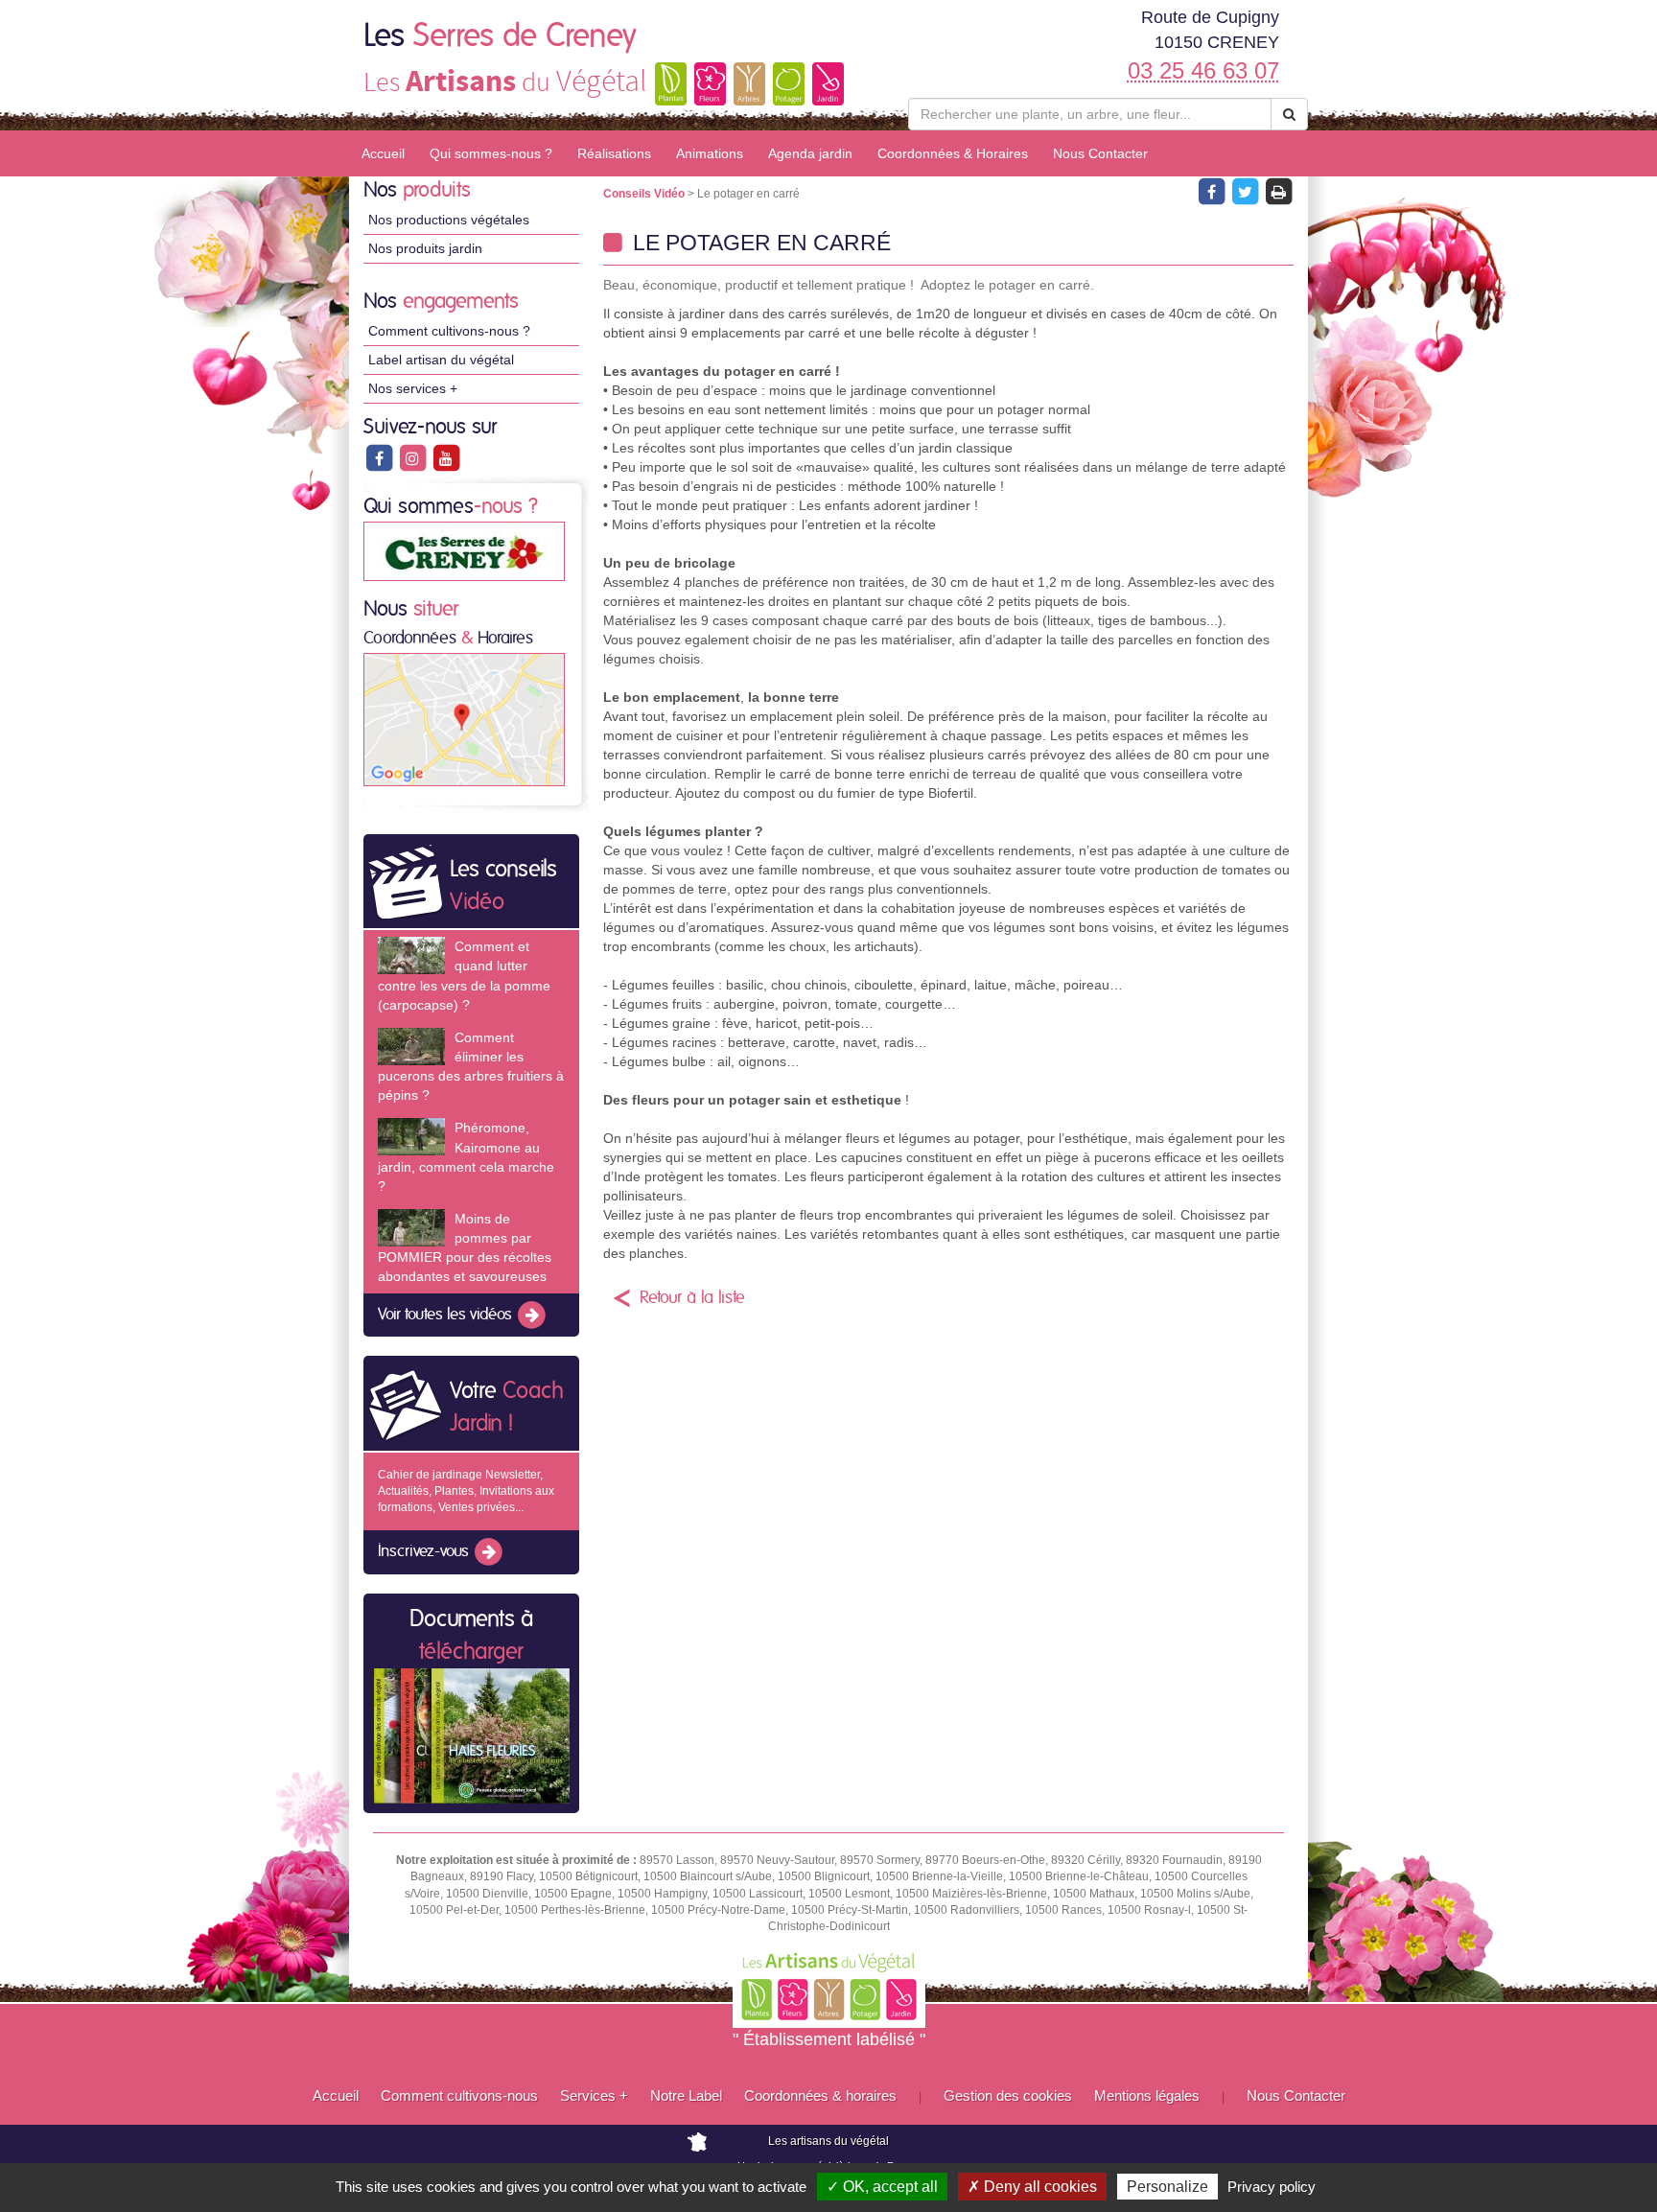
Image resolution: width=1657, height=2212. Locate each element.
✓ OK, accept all (882, 2187)
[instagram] (414, 457)
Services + (594, 2096)
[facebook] (380, 457)
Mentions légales (1147, 2096)
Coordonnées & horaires (820, 2096)
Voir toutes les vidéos (447, 1315)
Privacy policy (1272, 2187)
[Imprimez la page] (1278, 191)
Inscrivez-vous (425, 1551)
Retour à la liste (692, 1298)
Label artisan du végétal (441, 360)
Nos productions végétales (449, 220)
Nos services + (413, 388)
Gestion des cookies (1008, 2096)
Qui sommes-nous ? (491, 153)
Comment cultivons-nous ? (449, 331)
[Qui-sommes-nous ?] (464, 550)
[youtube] (446, 457)
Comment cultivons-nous (459, 2096)
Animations (710, 153)
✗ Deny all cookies (1032, 2187)
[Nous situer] (464, 719)
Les (500, 36)
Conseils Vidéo (645, 194)
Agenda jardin (810, 153)
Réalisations (614, 153)
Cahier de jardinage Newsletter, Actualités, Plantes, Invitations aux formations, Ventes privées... (466, 1491)
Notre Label (686, 2096)
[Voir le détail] (411, 955)
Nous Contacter (1100, 153)
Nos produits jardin (425, 248)
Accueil (383, 153)
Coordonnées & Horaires (953, 153)
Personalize (1167, 2187)
